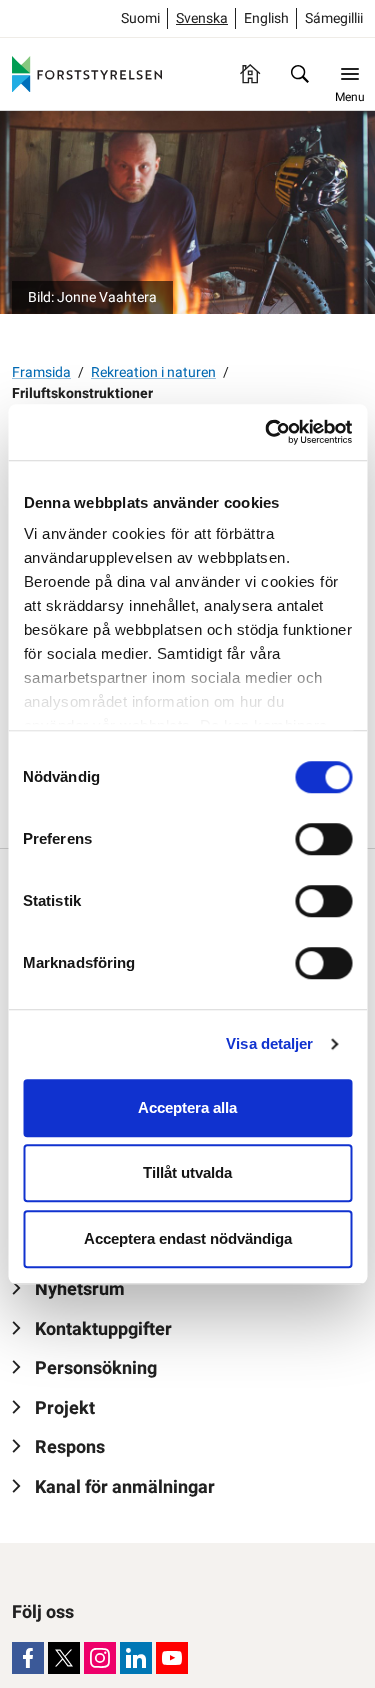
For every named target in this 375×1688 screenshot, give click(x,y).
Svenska (202, 18)
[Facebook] (28, 1658)
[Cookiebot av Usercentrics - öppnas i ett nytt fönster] (267, 432)
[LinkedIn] (136, 1658)
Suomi (140, 18)
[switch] (323, 839)
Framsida (41, 372)
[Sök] (300, 74)
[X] (64, 1658)
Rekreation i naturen (153, 372)
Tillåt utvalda (187, 1172)
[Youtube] (172, 1658)
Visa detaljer (269, 1043)
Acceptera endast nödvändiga (188, 1238)
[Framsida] (250, 74)
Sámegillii (334, 18)
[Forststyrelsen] (87, 74)
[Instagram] (100, 1658)
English (266, 18)
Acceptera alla (187, 1107)
